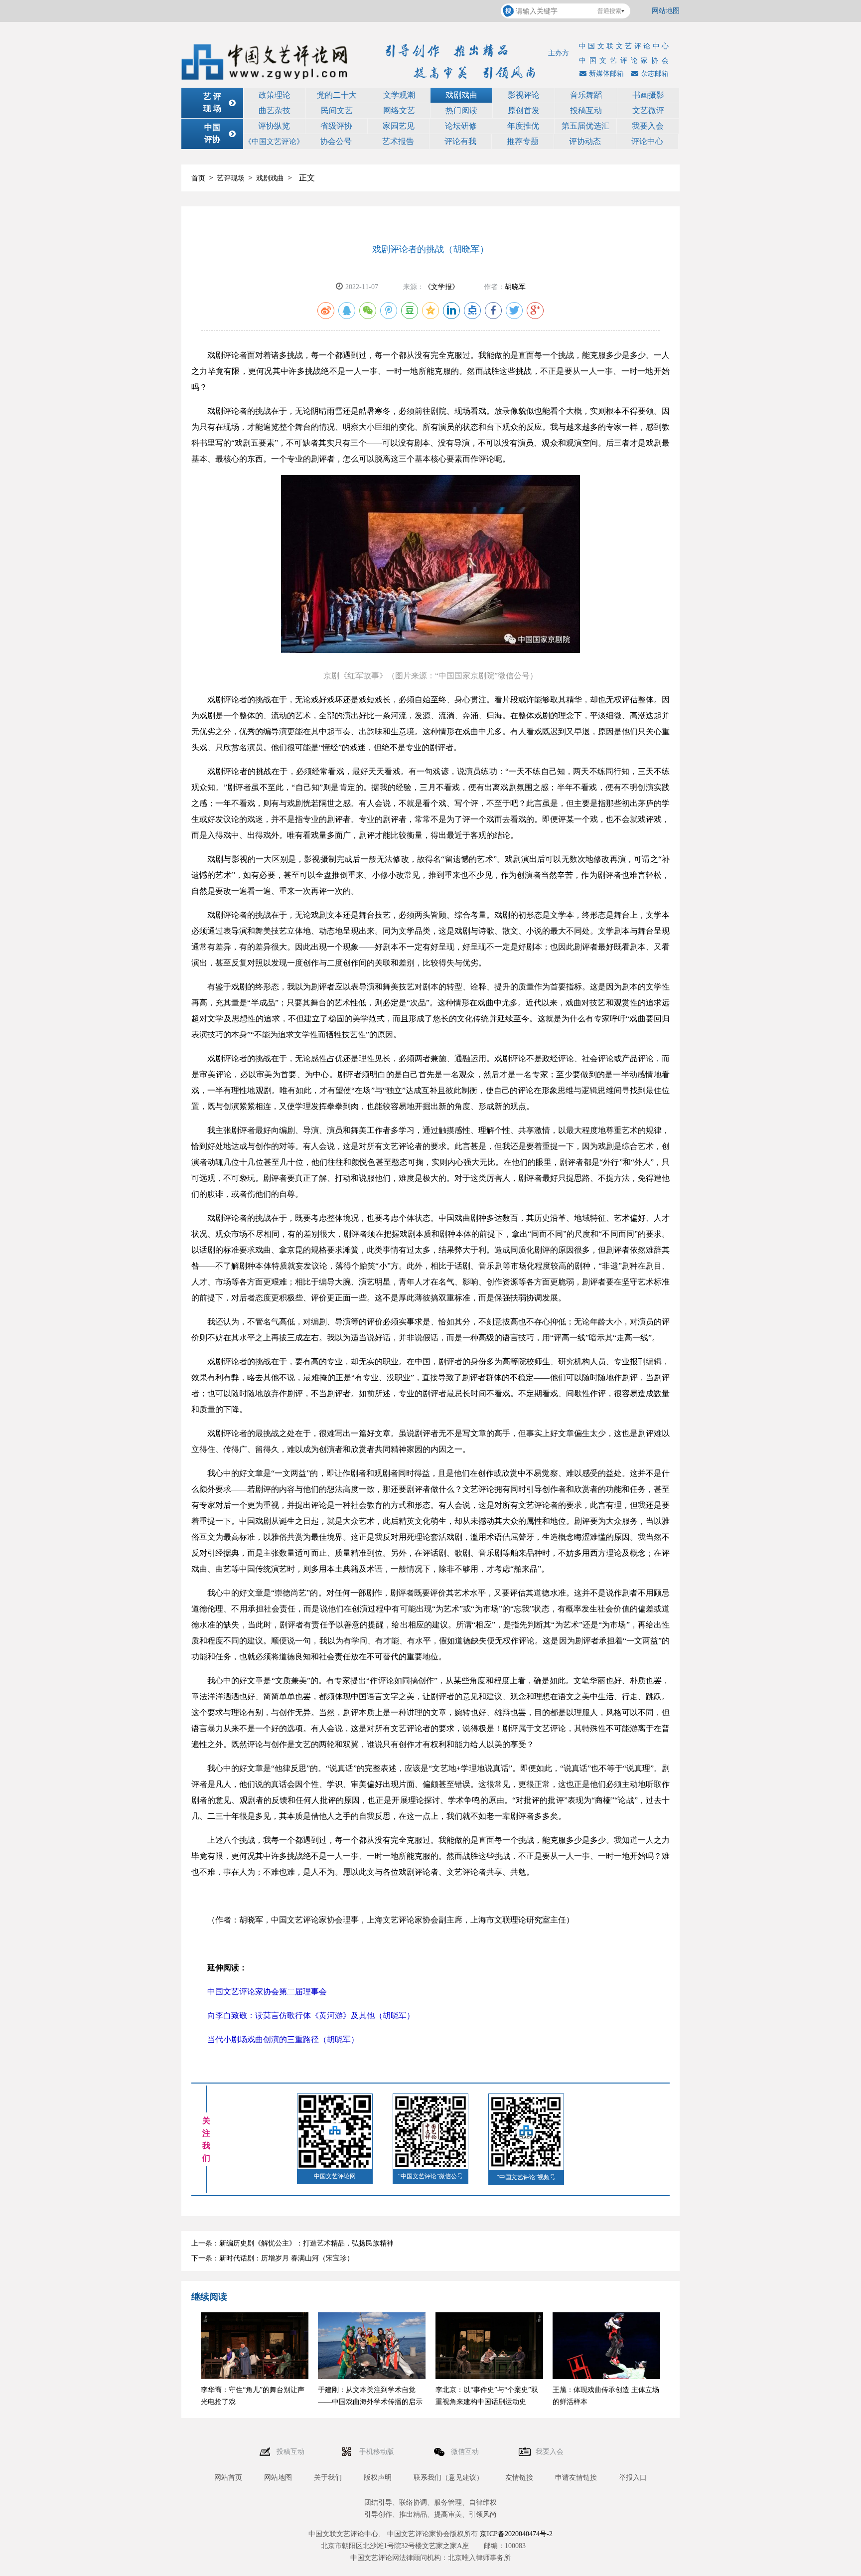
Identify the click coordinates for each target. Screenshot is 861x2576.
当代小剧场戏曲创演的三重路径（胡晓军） (283, 2039)
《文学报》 (441, 287)
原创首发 (524, 110)
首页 (198, 178)
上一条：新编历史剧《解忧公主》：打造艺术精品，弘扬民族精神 (292, 2243)
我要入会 (648, 126)
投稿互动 (586, 110)
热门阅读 (461, 110)
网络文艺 (399, 110)
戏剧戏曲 (461, 95)
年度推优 (523, 126)
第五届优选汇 (585, 126)
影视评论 (524, 95)
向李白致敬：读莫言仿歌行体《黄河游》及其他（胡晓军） (311, 2015)
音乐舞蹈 (586, 95)
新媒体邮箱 (606, 74)
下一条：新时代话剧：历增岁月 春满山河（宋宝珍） (273, 2258)
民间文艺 (337, 110)
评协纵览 (274, 126)
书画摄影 (648, 95)
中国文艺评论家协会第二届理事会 (267, 1992)
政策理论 (275, 95)
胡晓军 (515, 287)
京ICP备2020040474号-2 (516, 2534)
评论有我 (460, 141)
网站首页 (228, 2478)
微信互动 (466, 2452)
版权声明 (378, 2478)
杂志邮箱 (655, 74)
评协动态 (585, 141)
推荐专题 (523, 141)
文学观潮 (399, 95)
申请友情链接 (576, 2478)
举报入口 (633, 2478)
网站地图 (666, 11)
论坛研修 (461, 126)
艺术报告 (398, 141)
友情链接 (519, 2478)
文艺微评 (648, 110)
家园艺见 (399, 126)
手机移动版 (378, 2452)
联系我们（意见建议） (448, 2478)
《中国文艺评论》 (274, 142)
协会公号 (336, 141)
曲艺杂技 (275, 110)
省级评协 (336, 126)
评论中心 (647, 141)
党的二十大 (337, 95)
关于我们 (328, 2478)
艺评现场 (231, 178)
